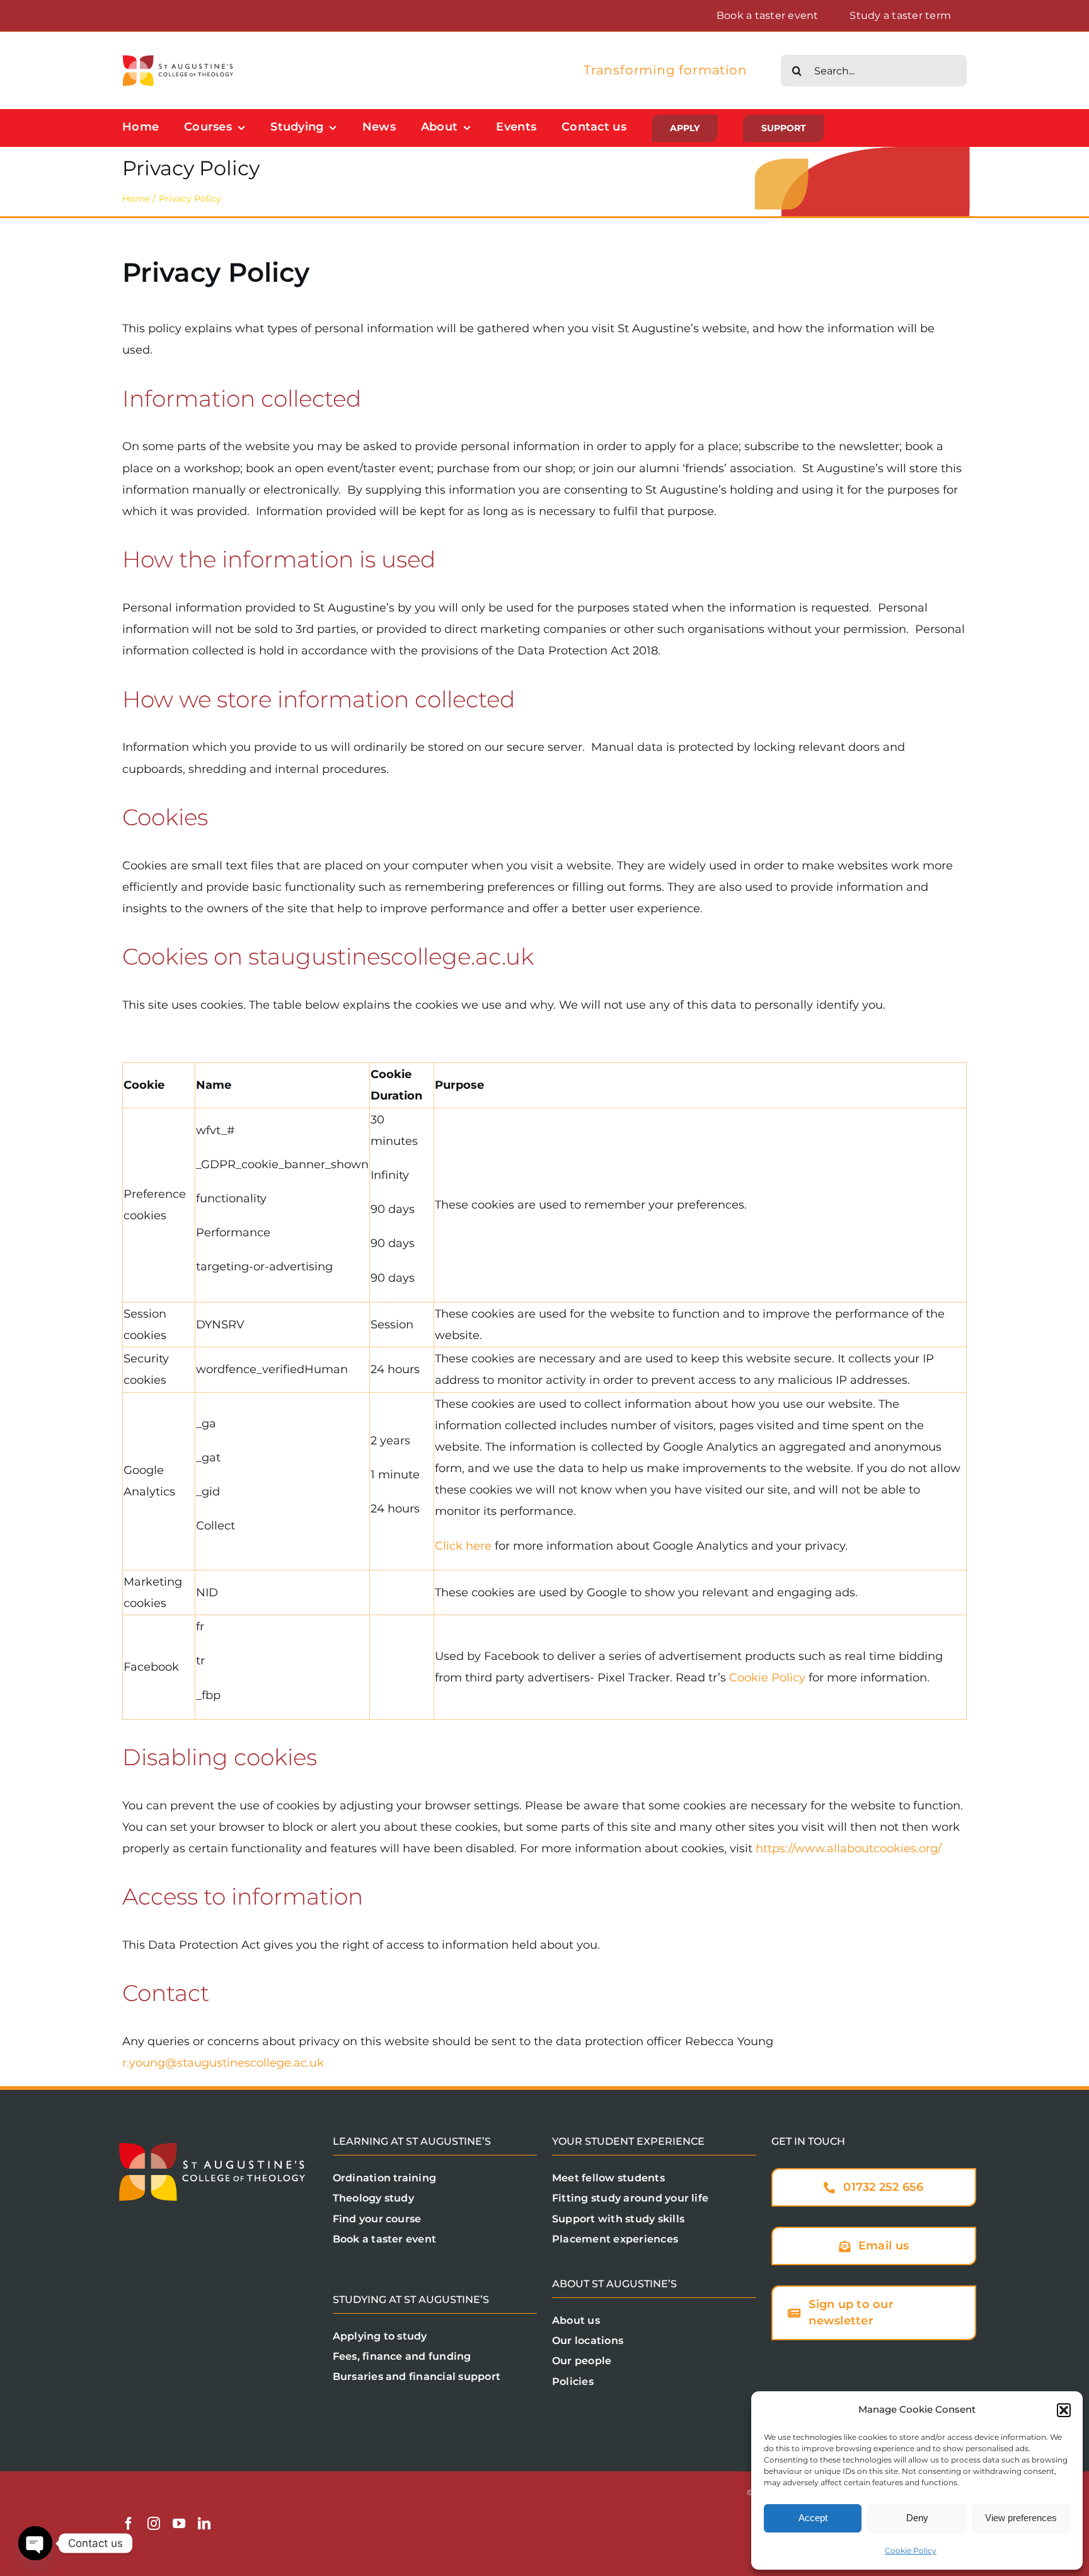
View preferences (1021, 2518)
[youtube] (179, 2524)
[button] (1064, 2410)
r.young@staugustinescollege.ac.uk (223, 2063)
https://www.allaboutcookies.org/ (849, 1848)
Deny (917, 2518)
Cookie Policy (911, 2550)
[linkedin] (204, 2524)
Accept (813, 2518)
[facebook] (129, 2524)
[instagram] (154, 2524)
